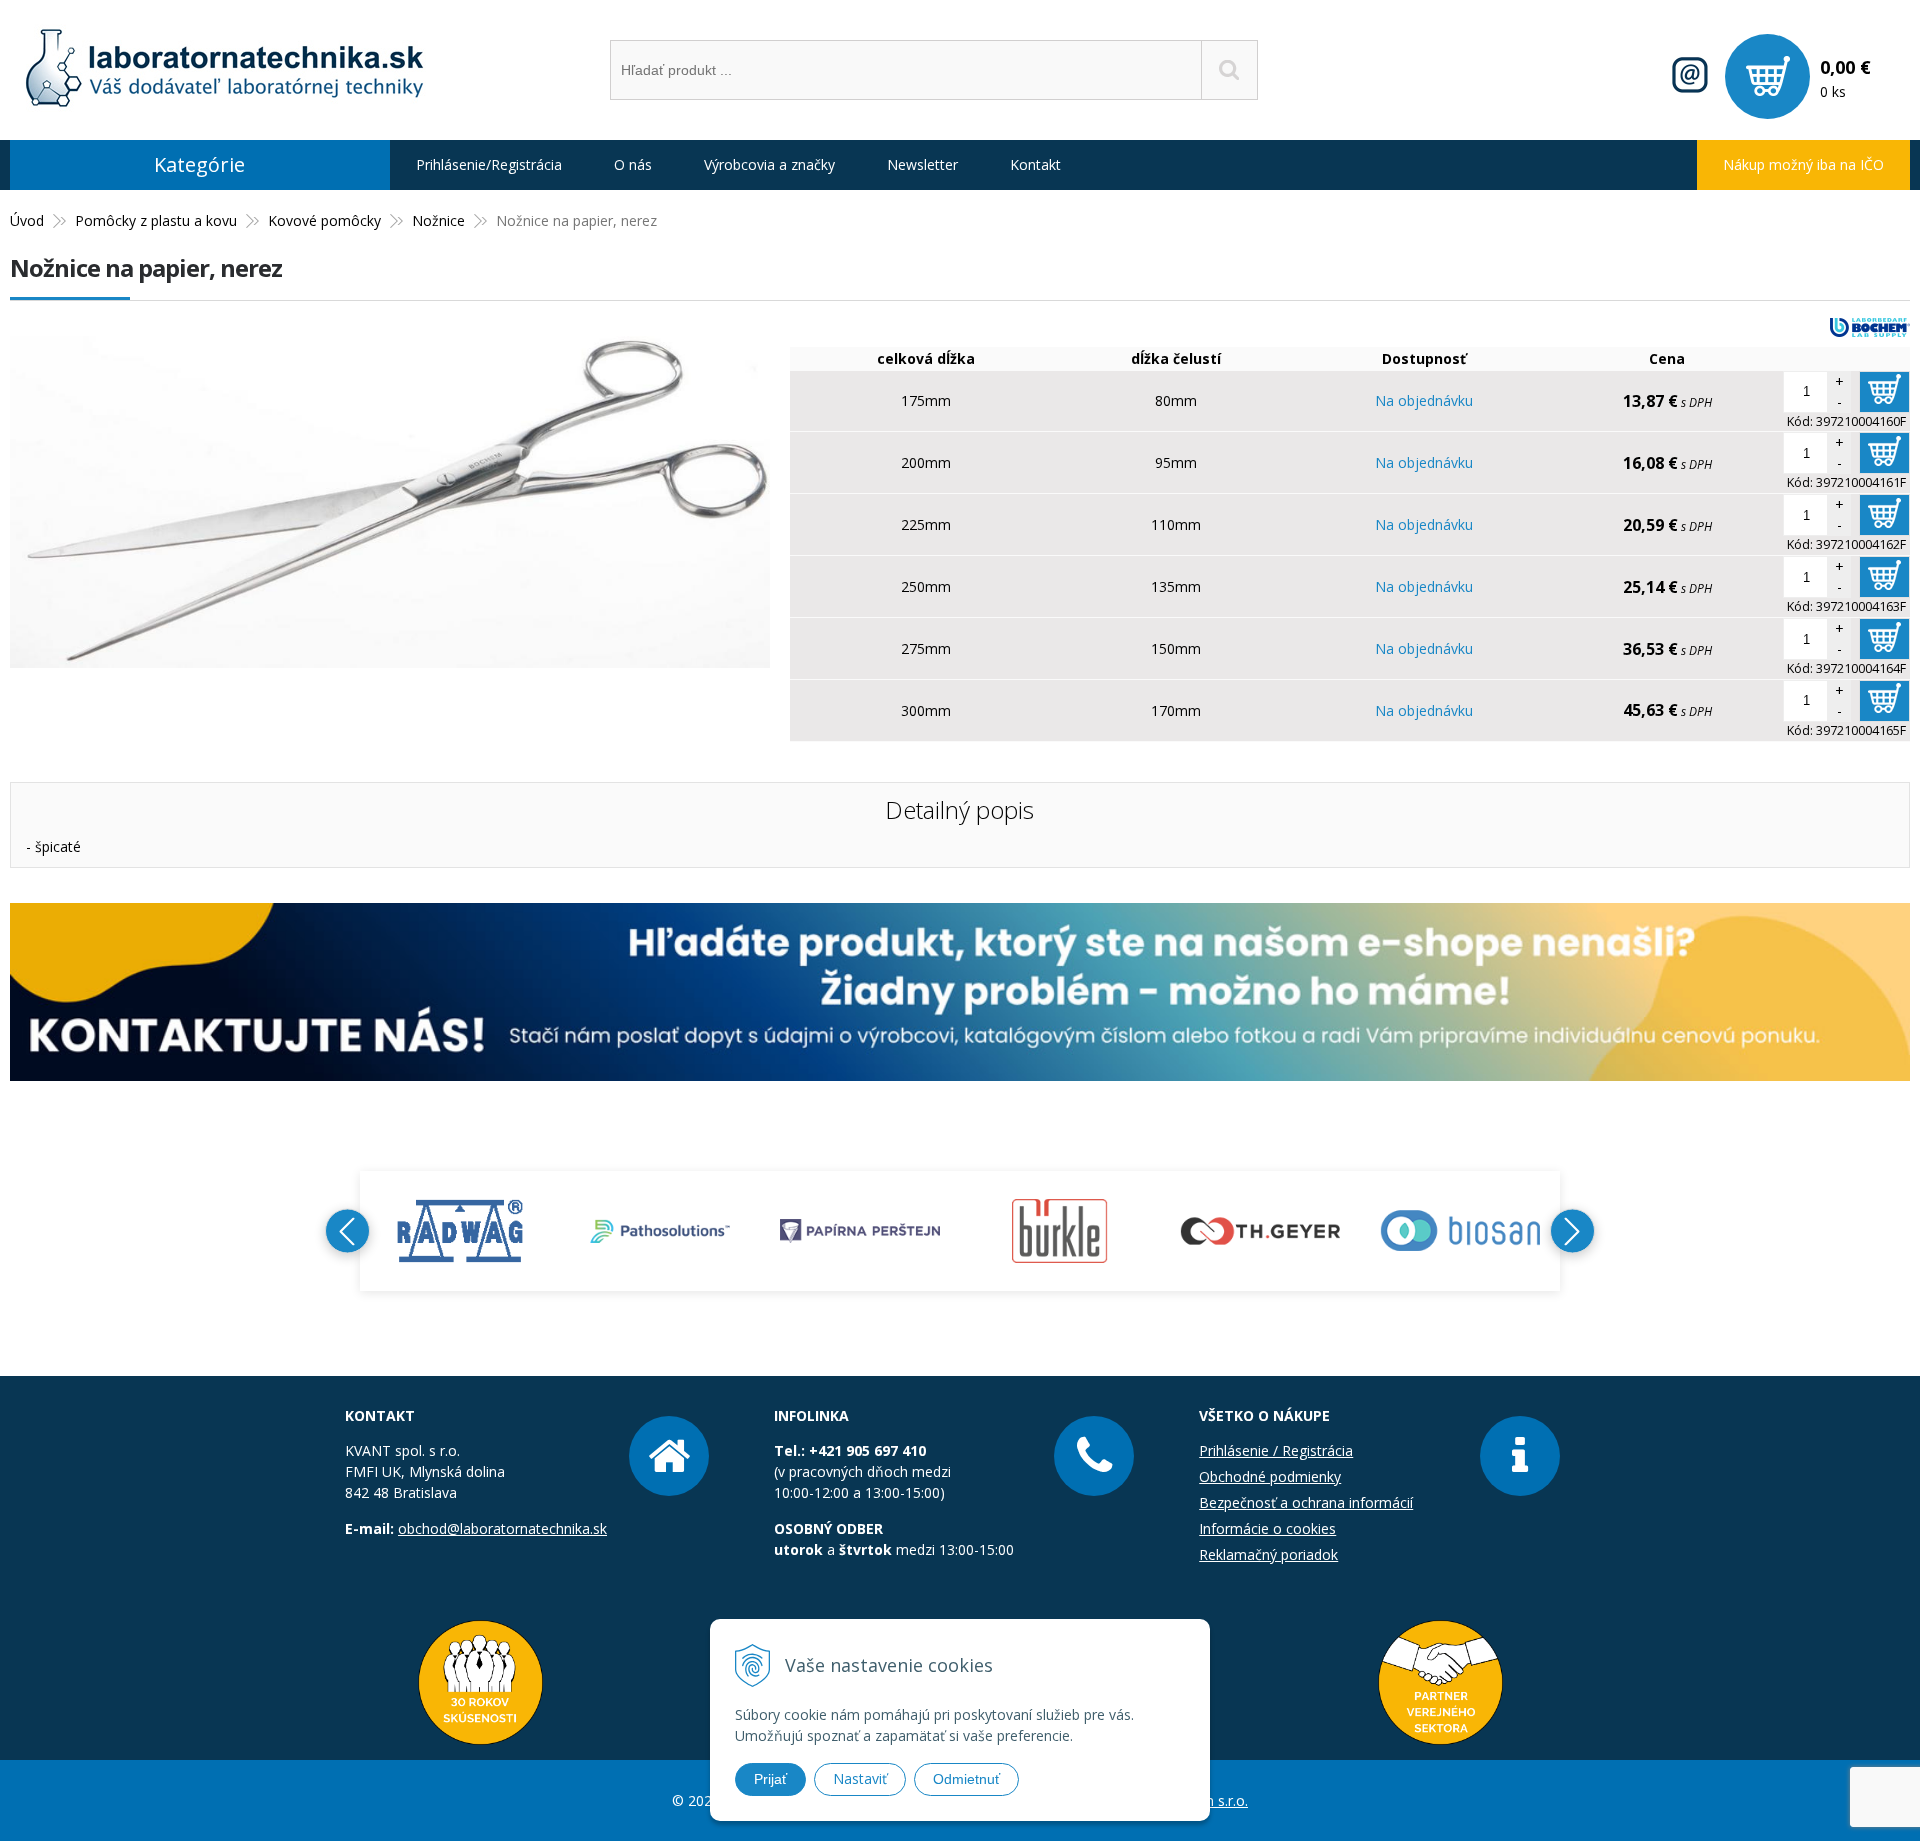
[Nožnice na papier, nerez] (390, 657)
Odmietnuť (966, 1779)
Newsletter (922, 164)
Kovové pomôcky (324, 220)
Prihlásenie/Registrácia (489, 164)
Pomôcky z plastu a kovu (156, 220)
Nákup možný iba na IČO (1803, 164)
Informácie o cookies (1267, 1528)
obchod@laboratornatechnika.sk (502, 1528)
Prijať (770, 1779)
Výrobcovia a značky (769, 164)
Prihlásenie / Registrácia (1276, 1450)
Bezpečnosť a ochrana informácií (1306, 1502)
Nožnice (438, 220)
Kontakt (1035, 164)
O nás (633, 164)
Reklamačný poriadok (1268, 1554)
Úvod (27, 220)
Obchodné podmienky (1270, 1476)
